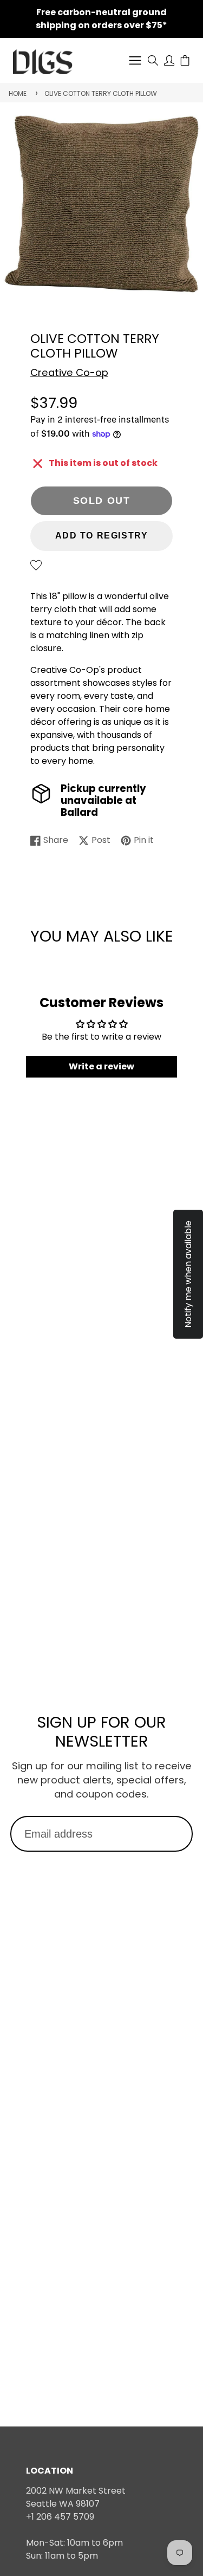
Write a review (101, 1066)
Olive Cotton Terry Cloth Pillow (101, 93)
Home (18, 93)
